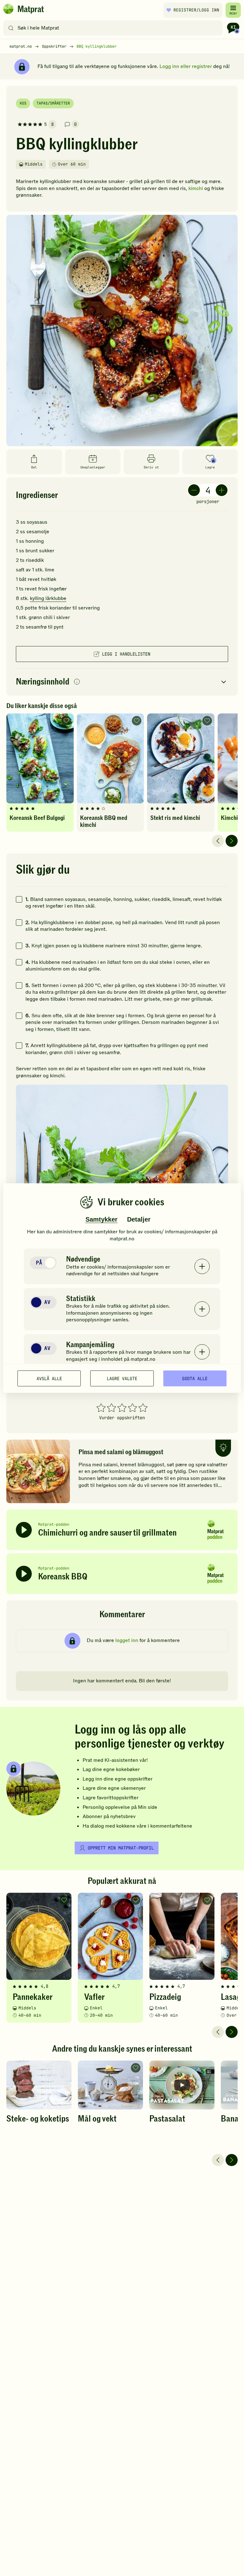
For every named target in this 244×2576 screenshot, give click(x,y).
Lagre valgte (122, 1378)
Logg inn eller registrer (186, 66)
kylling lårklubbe (48, 598)
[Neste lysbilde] (232, 841)
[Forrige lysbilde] (218, 841)
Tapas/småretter (53, 103)
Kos (23, 103)
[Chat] (233, 28)
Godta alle (195, 1378)
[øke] (222, 490)
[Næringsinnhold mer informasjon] (77, 682)
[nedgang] (194, 490)
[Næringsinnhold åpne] (122, 682)
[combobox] (114, 28)
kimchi (196, 188)
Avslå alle (49, 1378)
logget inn (127, 1640)
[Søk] (11, 28)
